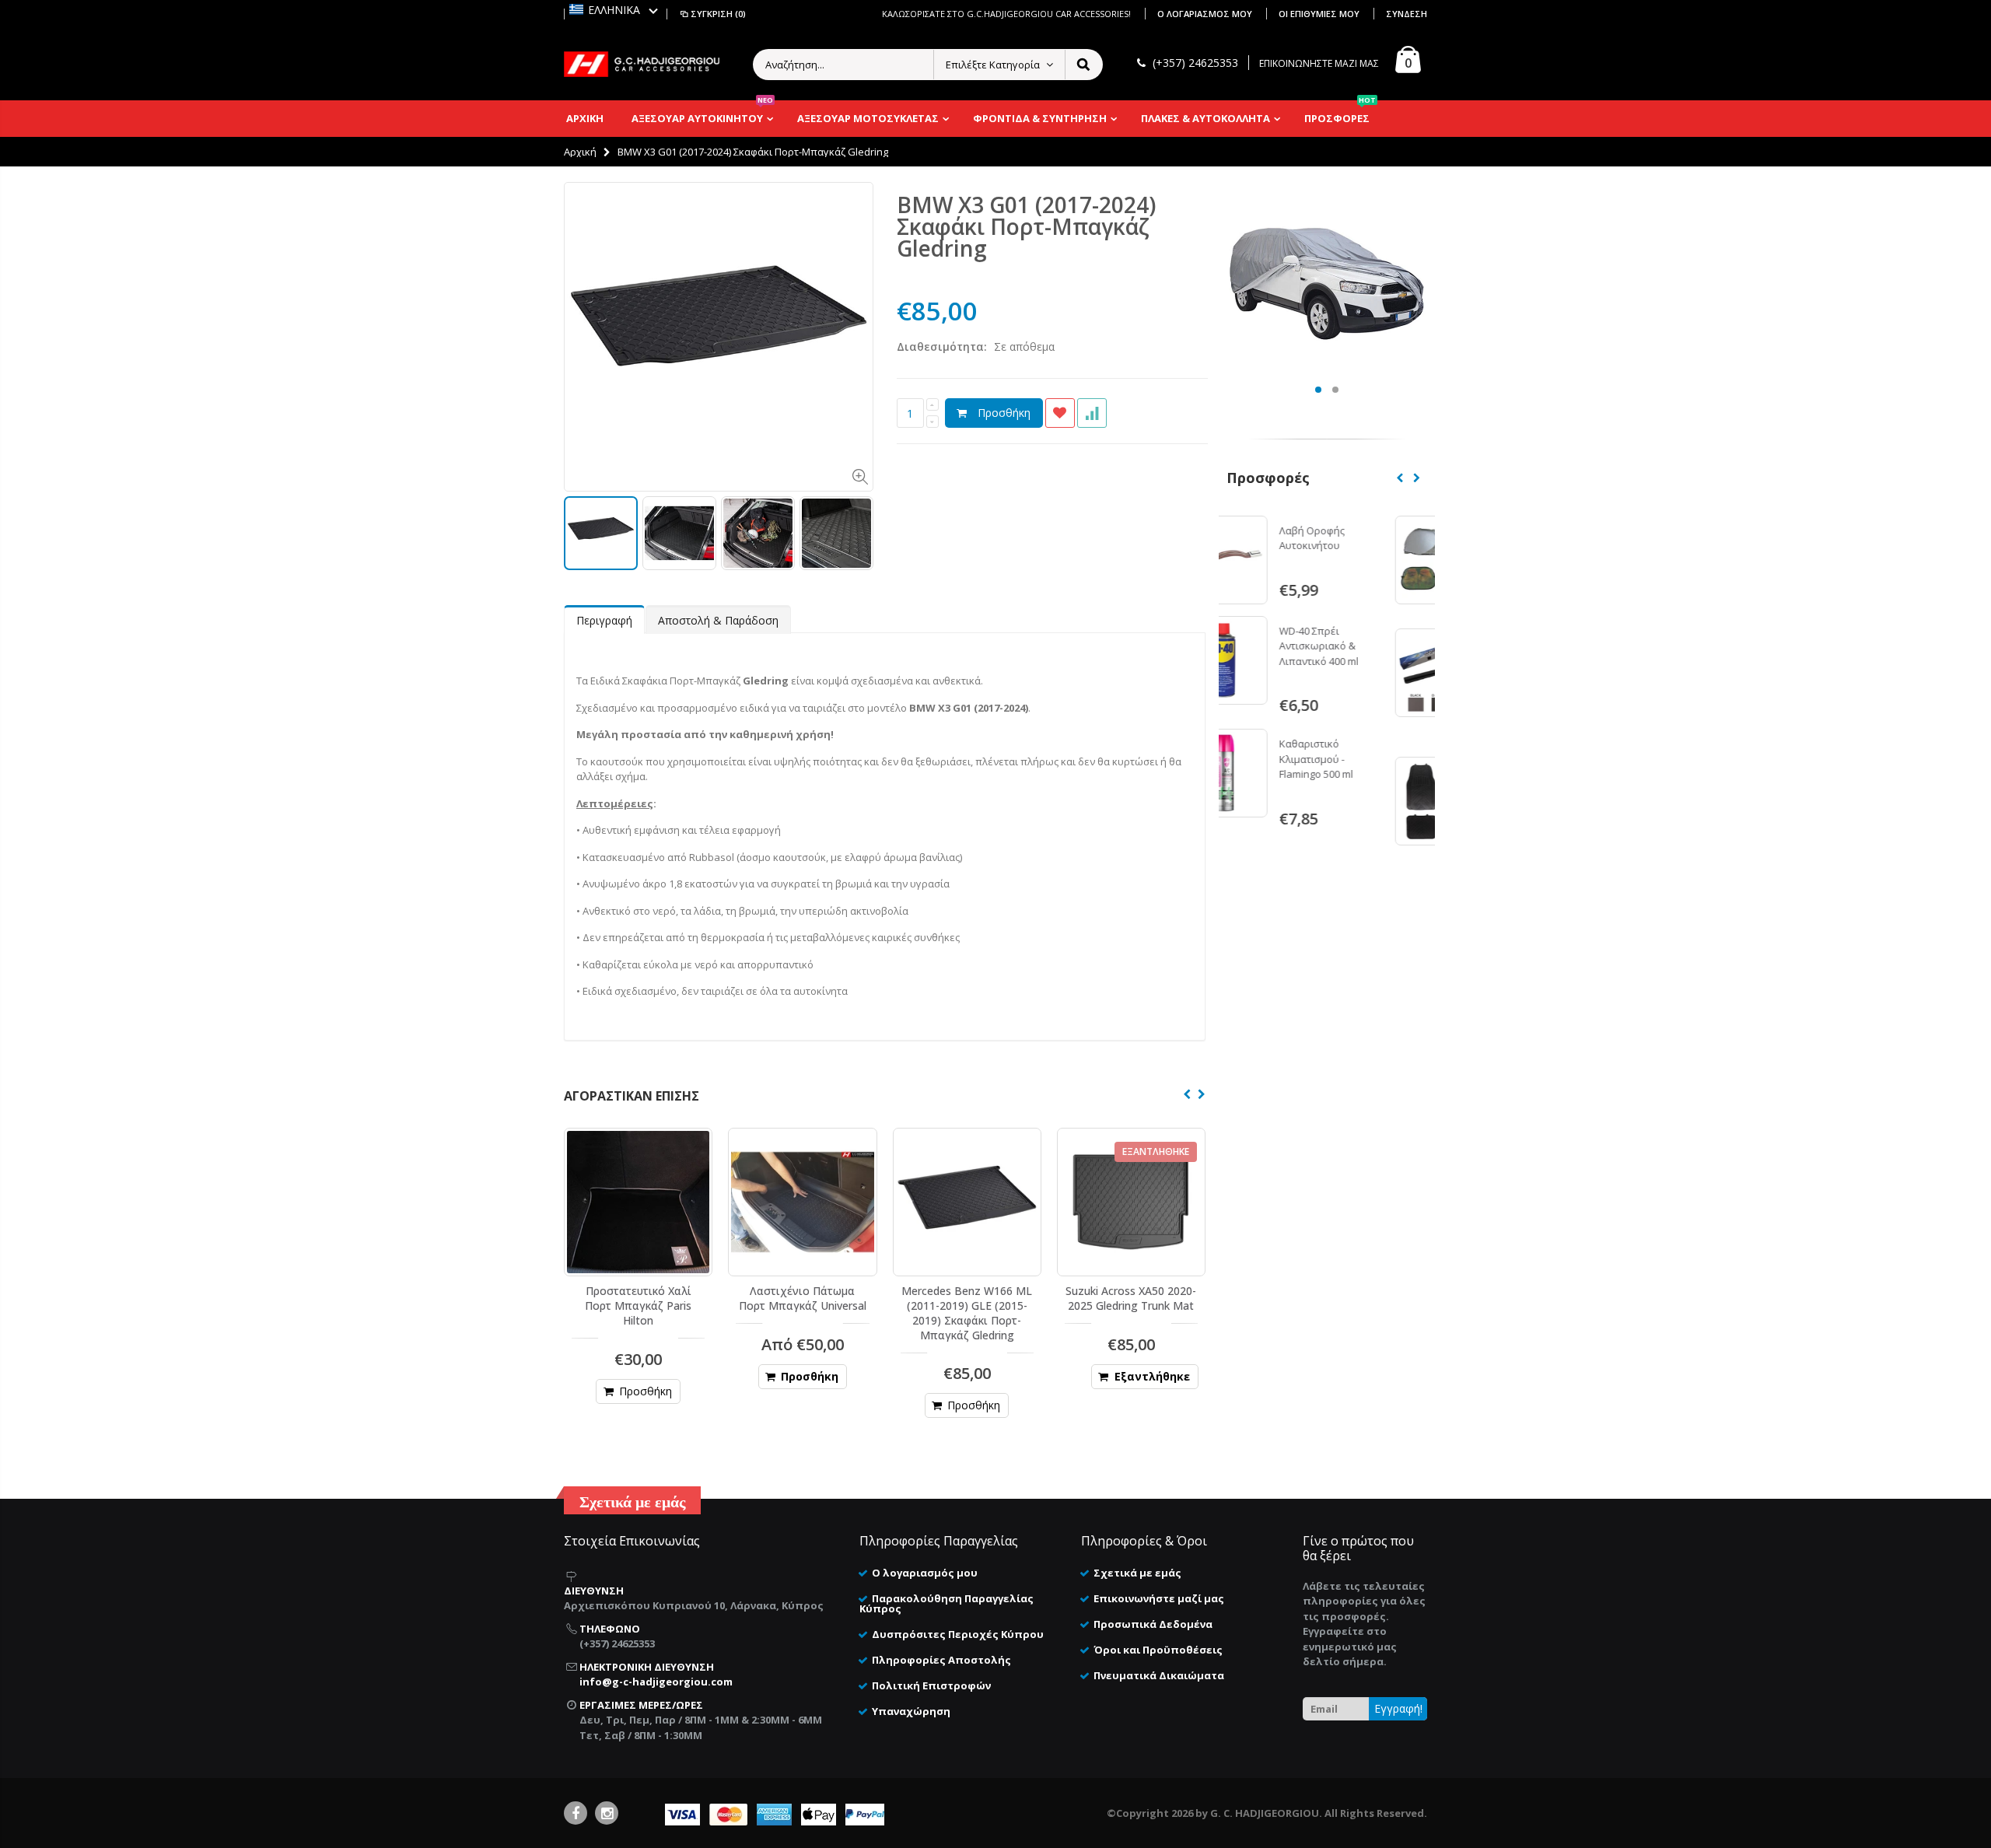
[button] (614, 10)
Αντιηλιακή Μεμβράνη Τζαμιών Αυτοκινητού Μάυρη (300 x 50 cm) (1375, 666)
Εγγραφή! (1398, 1708)
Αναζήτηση (1083, 65)
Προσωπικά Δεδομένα (1153, 1624)
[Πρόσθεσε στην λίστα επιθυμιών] (1060, 413)
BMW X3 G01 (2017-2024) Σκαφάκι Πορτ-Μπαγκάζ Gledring (1026, 226)
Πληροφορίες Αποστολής (941, 1660)
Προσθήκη (1004, 413)
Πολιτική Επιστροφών (931, 1685)
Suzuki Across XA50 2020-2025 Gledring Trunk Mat (1131, 1298)
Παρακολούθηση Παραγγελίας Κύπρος (947, 1603)
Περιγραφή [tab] (604, 620)
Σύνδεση (1407, 14)
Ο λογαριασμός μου (1206, 14)
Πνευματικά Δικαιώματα (1159, 1675)
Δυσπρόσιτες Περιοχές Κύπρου (958, 1634)
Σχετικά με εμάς (1137, 1573)
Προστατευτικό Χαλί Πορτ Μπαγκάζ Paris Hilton (638, 1305)
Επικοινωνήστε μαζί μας (1159, 1598)
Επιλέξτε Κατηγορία (993, 65)
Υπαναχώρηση (911, 1711)
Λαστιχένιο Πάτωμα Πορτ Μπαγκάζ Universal (803, 1298)
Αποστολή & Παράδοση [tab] (718, 620)
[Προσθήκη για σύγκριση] (1092, 413)
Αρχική (580, 152)
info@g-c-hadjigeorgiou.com (656, 1682)
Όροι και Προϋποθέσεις (1158, 1650)
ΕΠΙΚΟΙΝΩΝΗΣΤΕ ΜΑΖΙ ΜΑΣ (1319, 63)
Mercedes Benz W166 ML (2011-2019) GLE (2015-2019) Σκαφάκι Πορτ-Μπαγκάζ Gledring (967, 1313)
